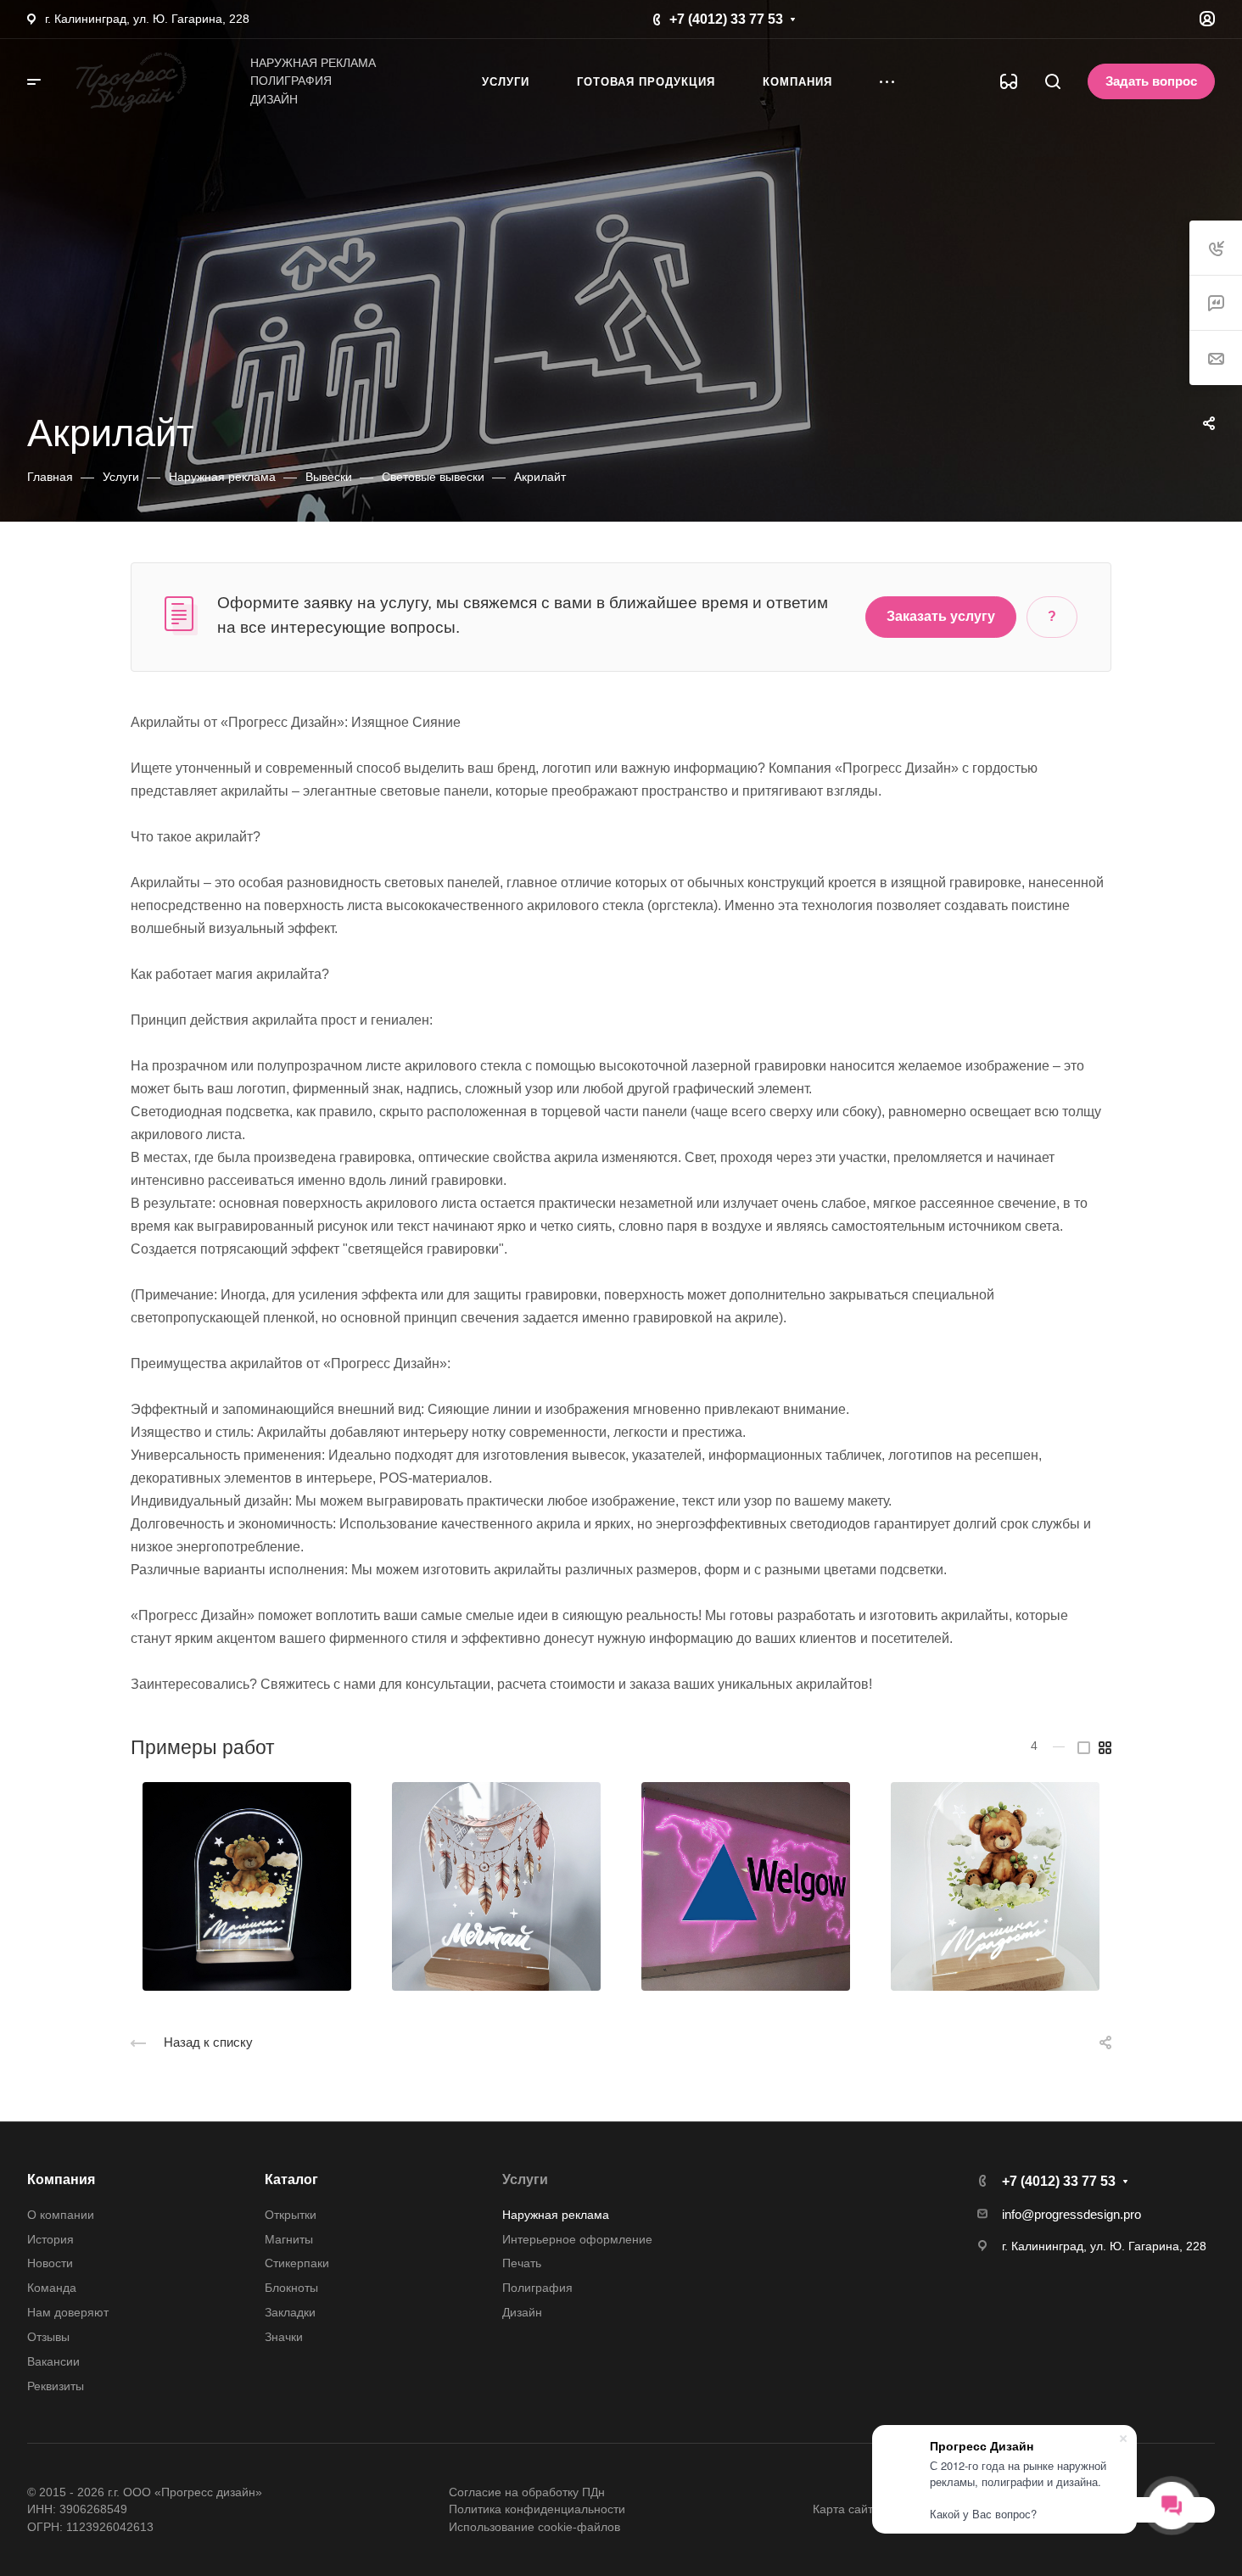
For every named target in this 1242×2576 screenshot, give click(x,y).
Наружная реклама (556, 2215)
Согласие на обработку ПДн (527, 2492)
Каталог (291, 2179)
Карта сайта (846, 2509)
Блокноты (291, 2288)
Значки (284, 2337)
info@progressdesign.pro (1071, 2214)
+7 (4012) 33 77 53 (726, 19)
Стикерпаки (297, 2263)
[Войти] (1207, 19)
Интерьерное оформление (577, 2239)
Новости (50, 2263)
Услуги (525, 2179)
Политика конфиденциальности (537, 2509)
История (50, 2239)
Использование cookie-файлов (534, 2527)
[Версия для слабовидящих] (1009, 81)
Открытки (291, 2215)
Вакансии (53, 2361)
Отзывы (48, 2337)
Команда (52, 2288)
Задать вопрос (1151, 81)
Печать (522, 2263)
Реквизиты (56, 2386)
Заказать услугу (941, 616)
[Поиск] (1052, 82)
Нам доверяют (68, 2312)
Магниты (289, 2239)
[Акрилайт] (247, 1887)
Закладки (290, 2312)
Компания (61, 2179)
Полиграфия (537, 2288)
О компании (61, 2215)
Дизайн (522, 2312)
